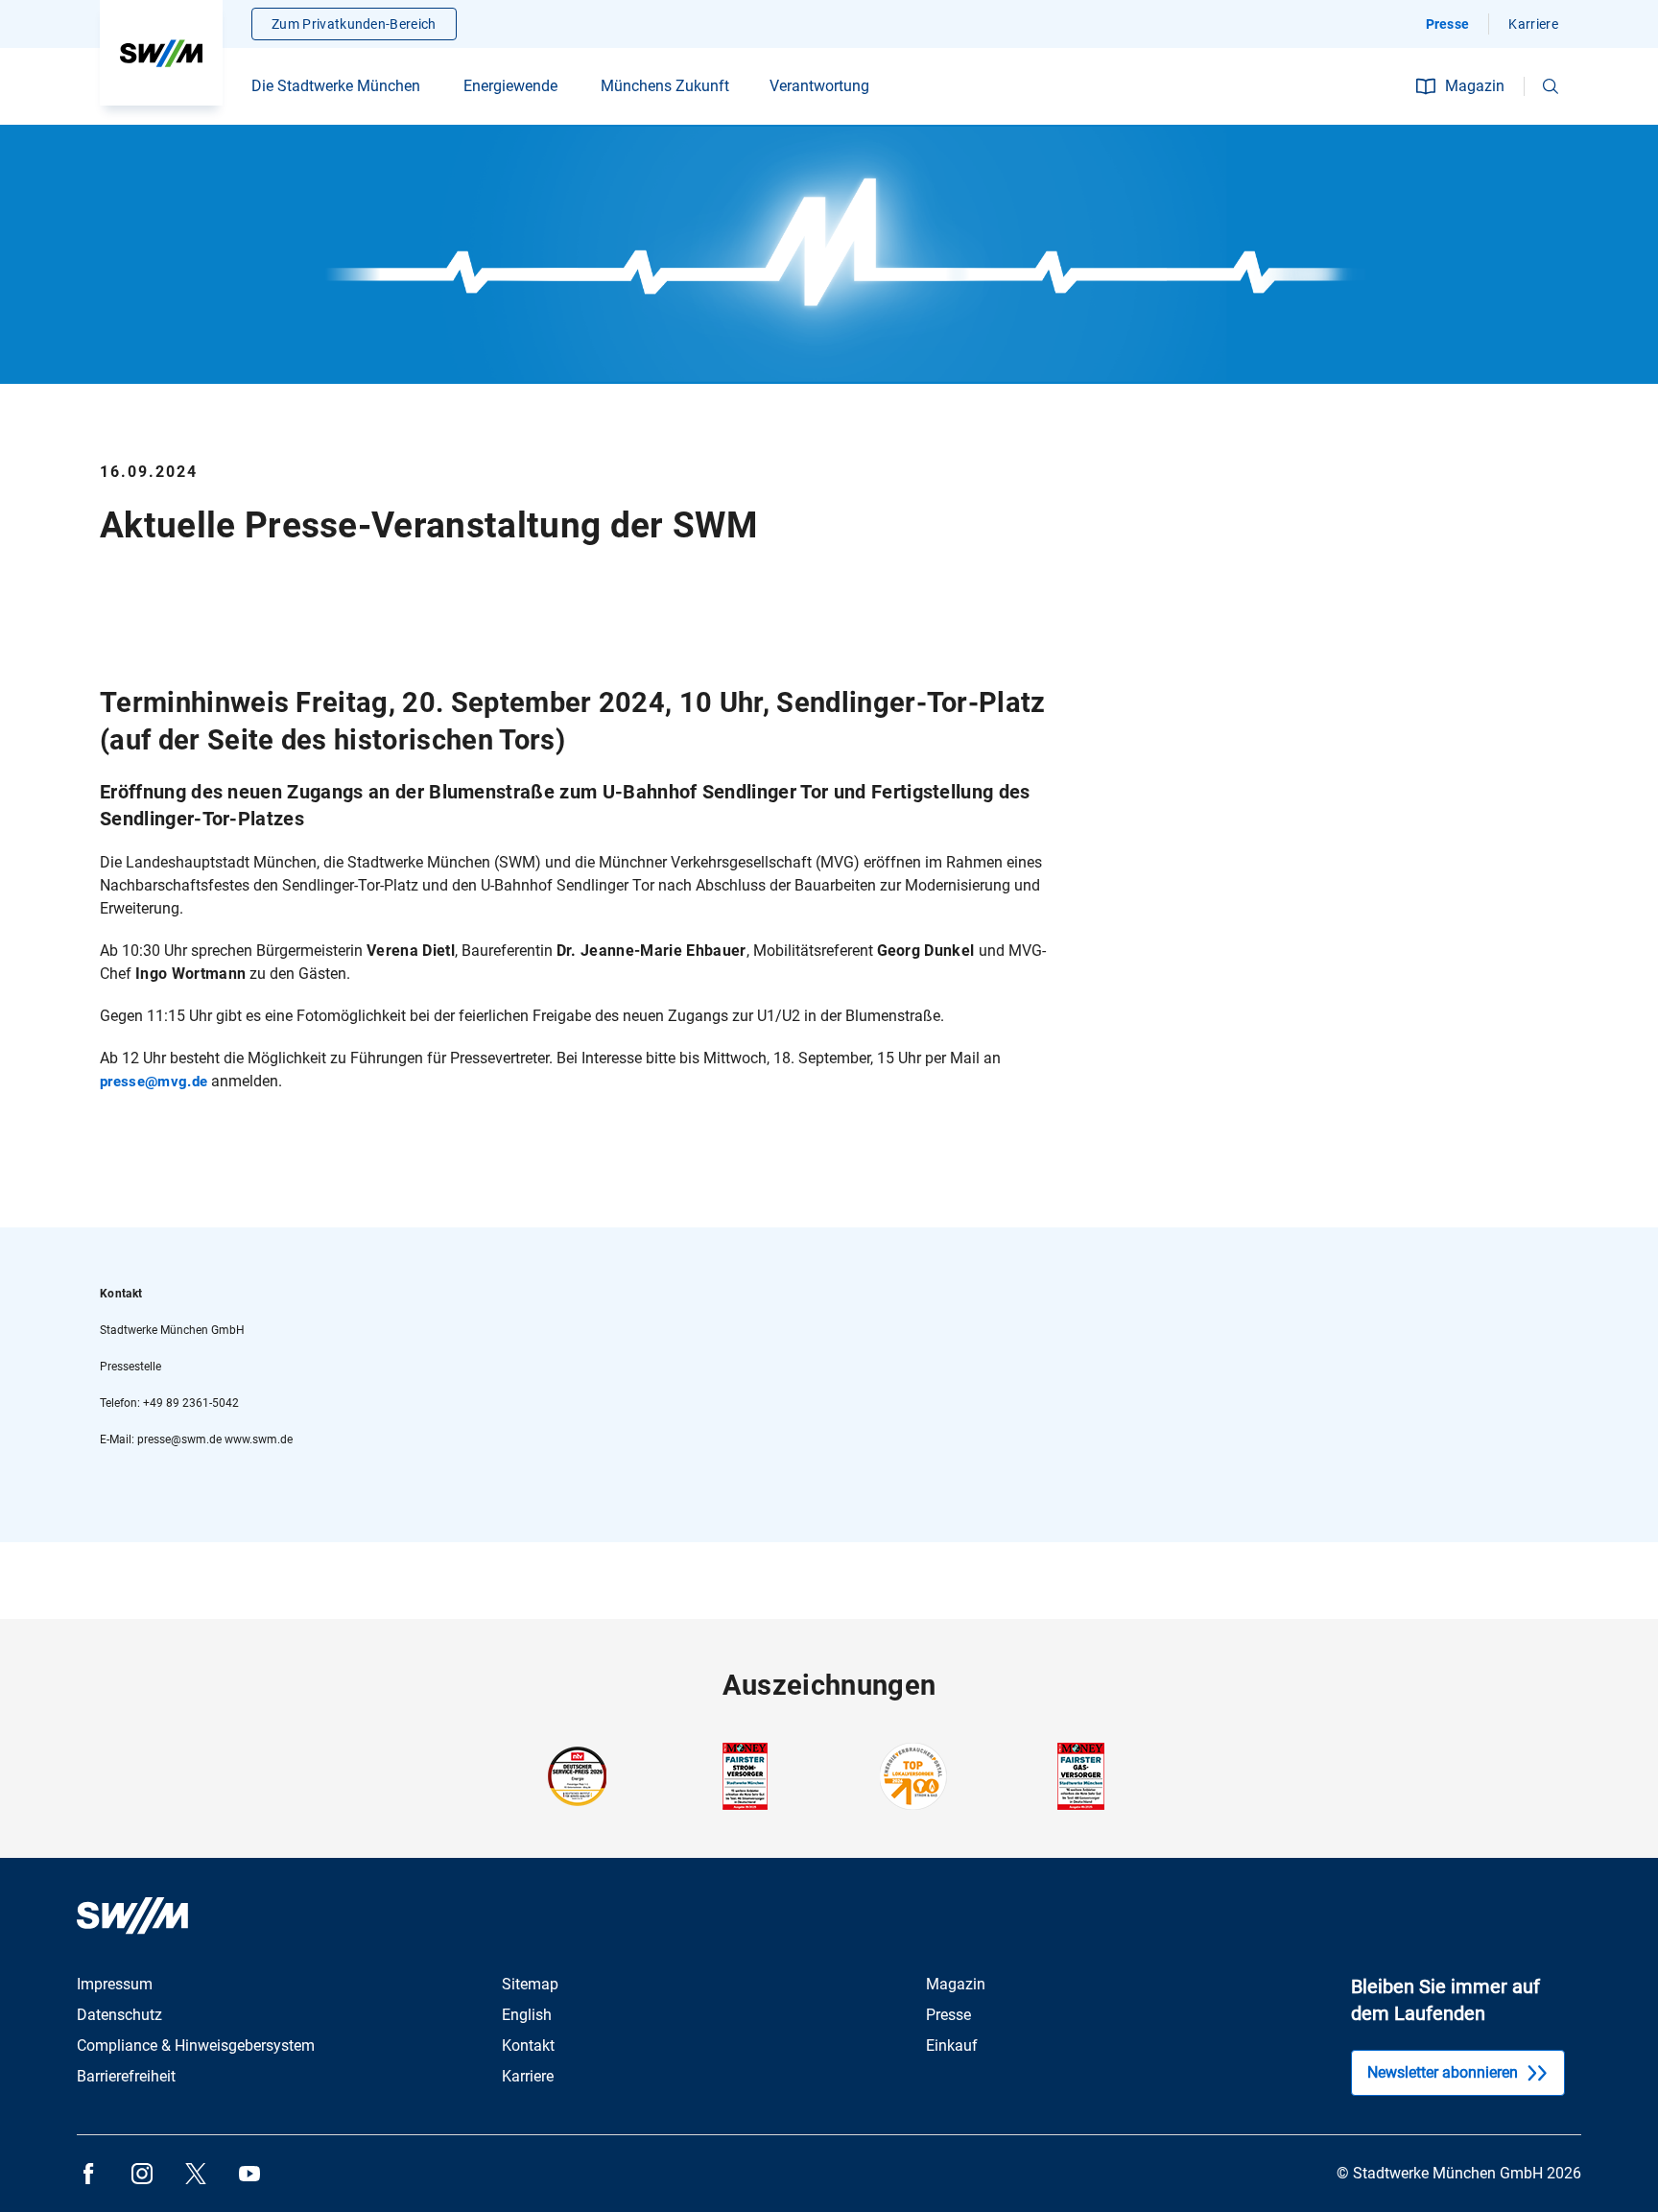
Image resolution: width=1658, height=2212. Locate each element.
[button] (1551, 86)
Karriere (1533, 24)
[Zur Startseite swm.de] (161, 53)
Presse (1448, 24)
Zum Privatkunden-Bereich (354, 24)
